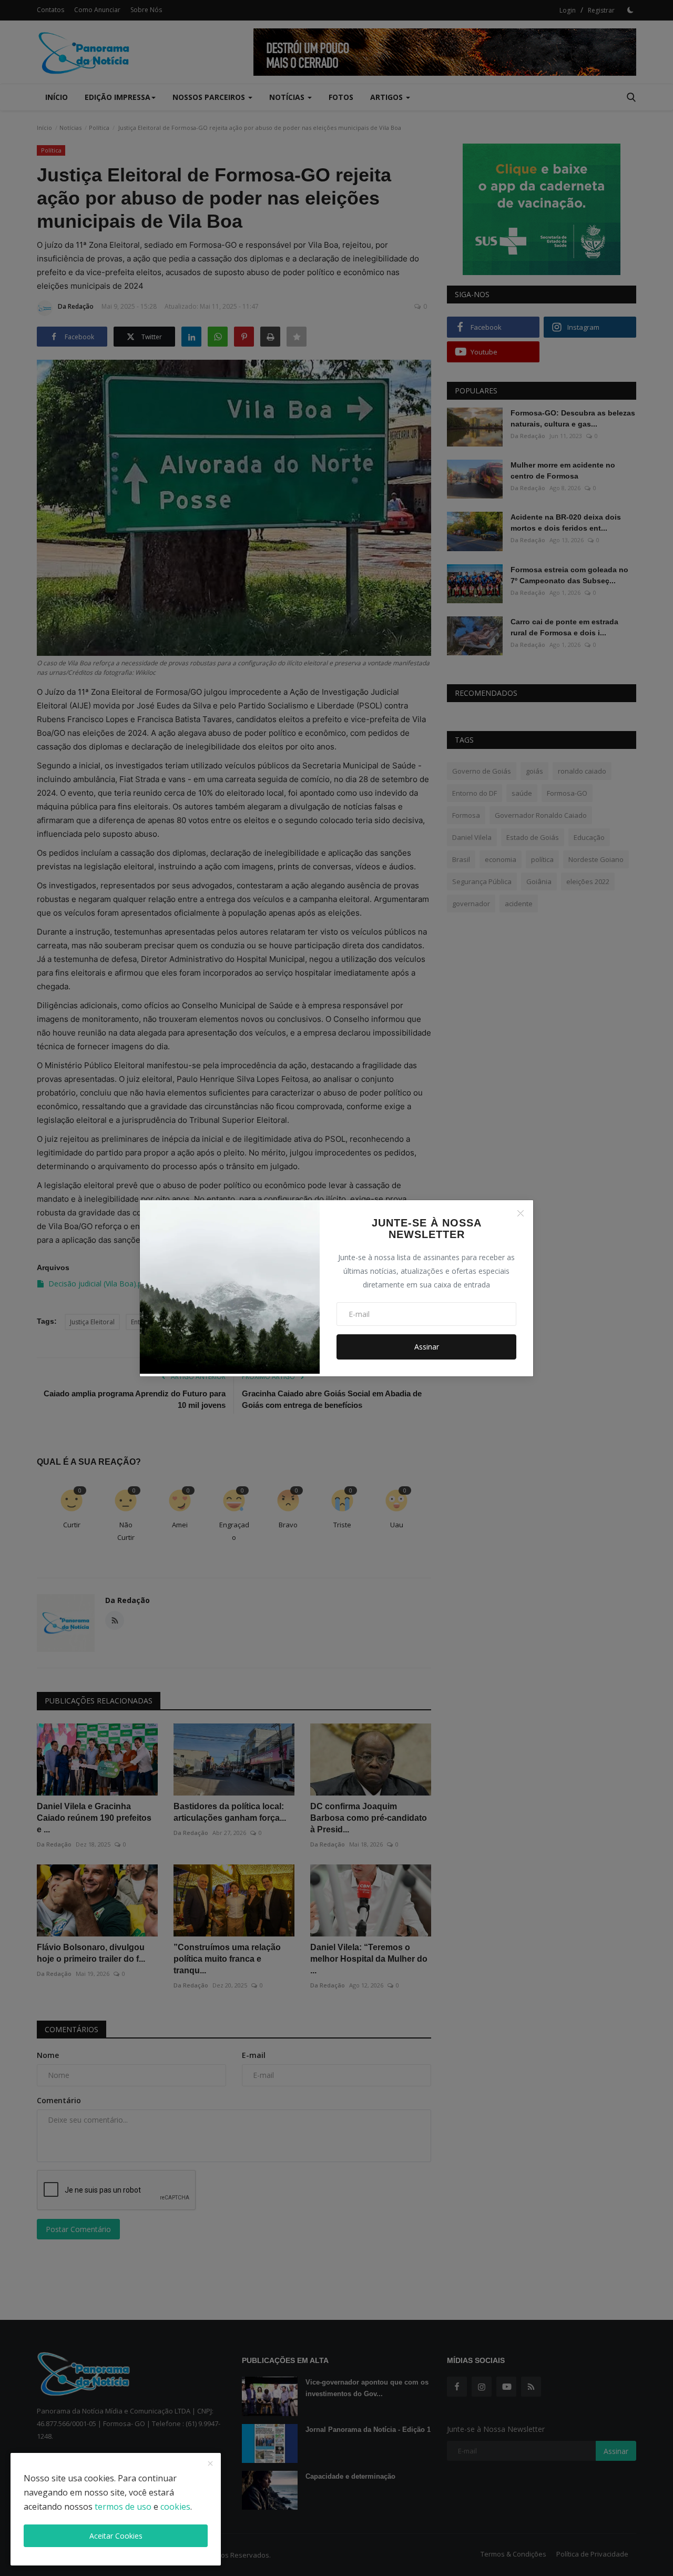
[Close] (521, 1213)
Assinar (427, 1347)
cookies (175, 2507)
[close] (210, 2464)
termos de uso (123, 2507)
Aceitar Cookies (116, 2536)
